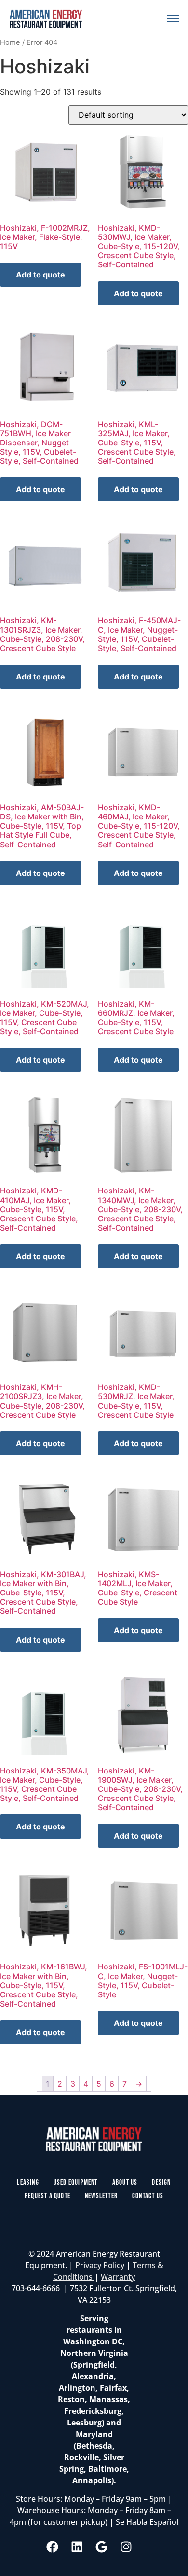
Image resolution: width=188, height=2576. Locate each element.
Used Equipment (76, 2182)
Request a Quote (47, 2196)
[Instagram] (126, 2547)
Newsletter (101, 2196)
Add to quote (40, 275)
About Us (125, 2182)
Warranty (118, 2277)
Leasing (28, 2182)
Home (10, 42)
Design (161, 2182)
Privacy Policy (100, 2265)
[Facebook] (53, 2547)
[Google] (102, 2547)
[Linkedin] (77, 2547)
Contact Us (148, 2196)
